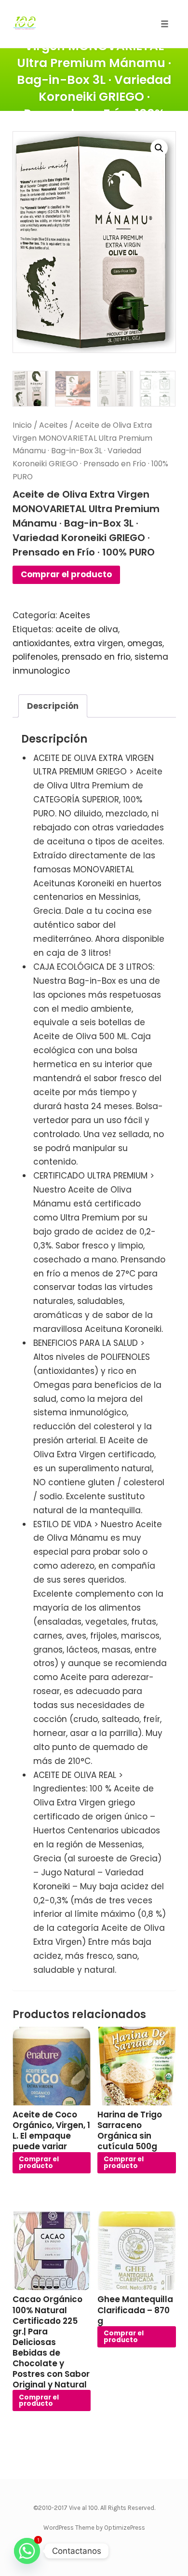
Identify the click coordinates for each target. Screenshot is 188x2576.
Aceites (53, 425)
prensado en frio (96, 657)
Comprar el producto (66, 574)
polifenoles (35, 657)
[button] (159, 148)
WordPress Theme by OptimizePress (94, 2528)
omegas (145, 643)
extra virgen (99, 643)
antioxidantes (41, 643)
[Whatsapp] (27, 2551)
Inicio (22, 425)
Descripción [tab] (53, 706)
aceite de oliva (87, 629)
